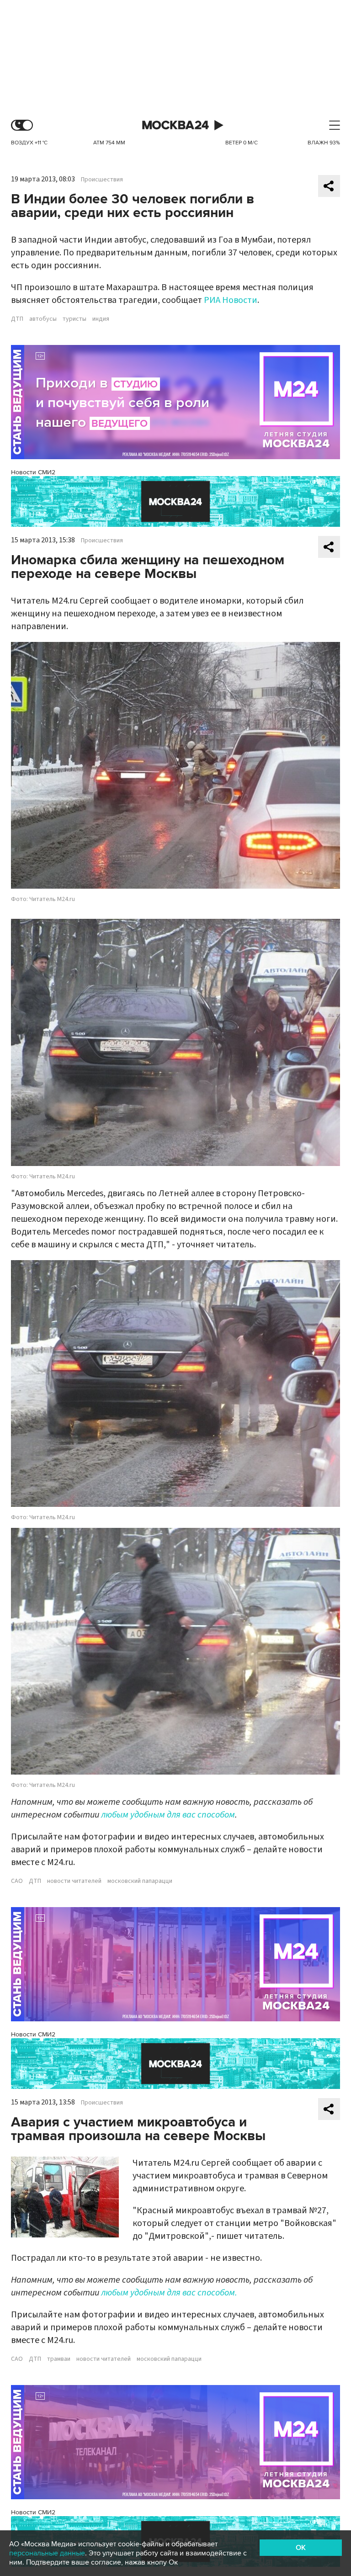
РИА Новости (231, 300)
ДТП (17, 319)
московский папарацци (140, 1881)
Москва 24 (175, 125)
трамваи (59, 2359)
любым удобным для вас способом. (169, 2293)
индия (101, 319)
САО (17, 1881)
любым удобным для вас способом (168, 1815)
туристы (74, 319)
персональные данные (47, 2553)
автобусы (43, 319)
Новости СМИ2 (33, 472)
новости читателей (74, 1881)
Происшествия (102, 180)
